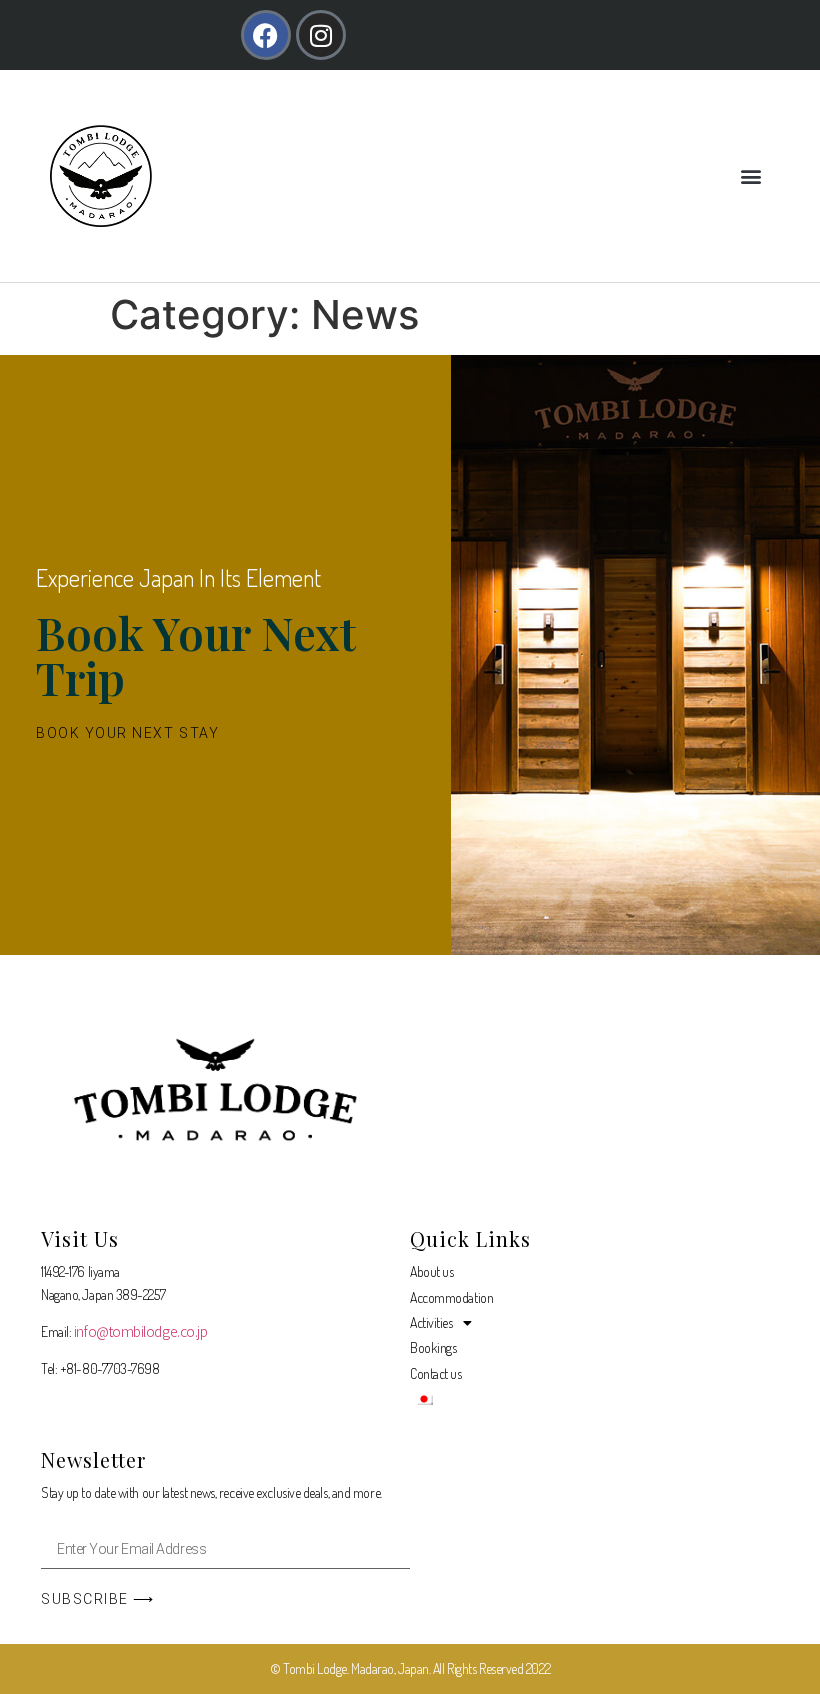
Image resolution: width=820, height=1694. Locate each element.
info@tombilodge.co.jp (141, 1331)
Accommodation (451, 1297)
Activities (431, 1322)
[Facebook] (266, 35)
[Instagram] (321, 35)
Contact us (436, 1373)
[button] (750, 176)
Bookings (433, 1347)
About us (431, 1271)
